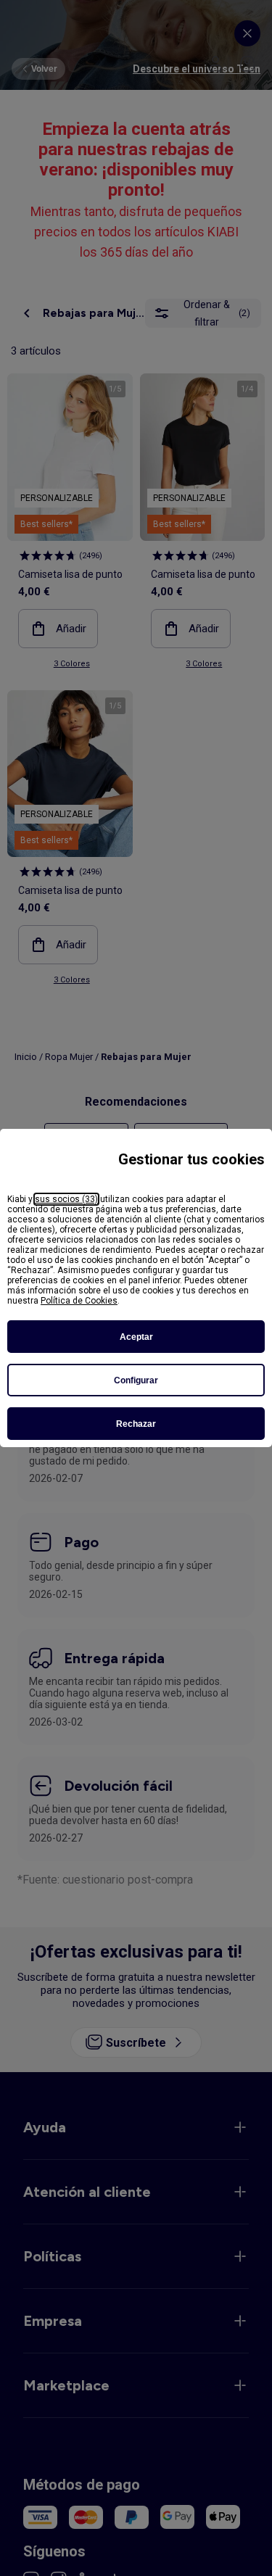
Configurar (136, 1380)
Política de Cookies (79, 1301)
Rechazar (136, 1424)
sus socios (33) (66, 1199)
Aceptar (136, 1337)
